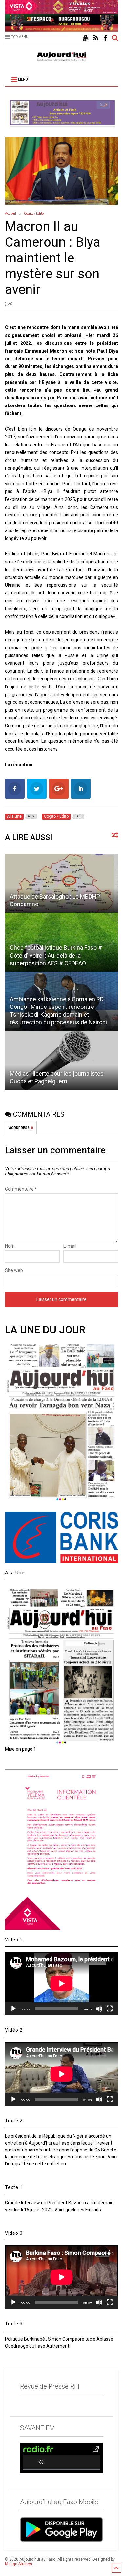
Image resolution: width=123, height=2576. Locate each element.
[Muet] (99, 2009)
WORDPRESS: (21, 1128)
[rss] (96, 38)
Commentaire (21, 1189)
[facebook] (105, 38)
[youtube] (85, 38)
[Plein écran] (110, 2009)
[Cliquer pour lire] (61, 883)
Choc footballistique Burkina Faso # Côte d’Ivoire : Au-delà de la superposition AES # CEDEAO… (56, 955)
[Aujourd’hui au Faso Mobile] (61, 2529)
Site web (14, 1270)
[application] (61, 1984)
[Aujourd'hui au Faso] (62, 55)
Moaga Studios (19, 2564)
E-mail (70, 1246)
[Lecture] (13, 2009)
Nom (10, 1246)
